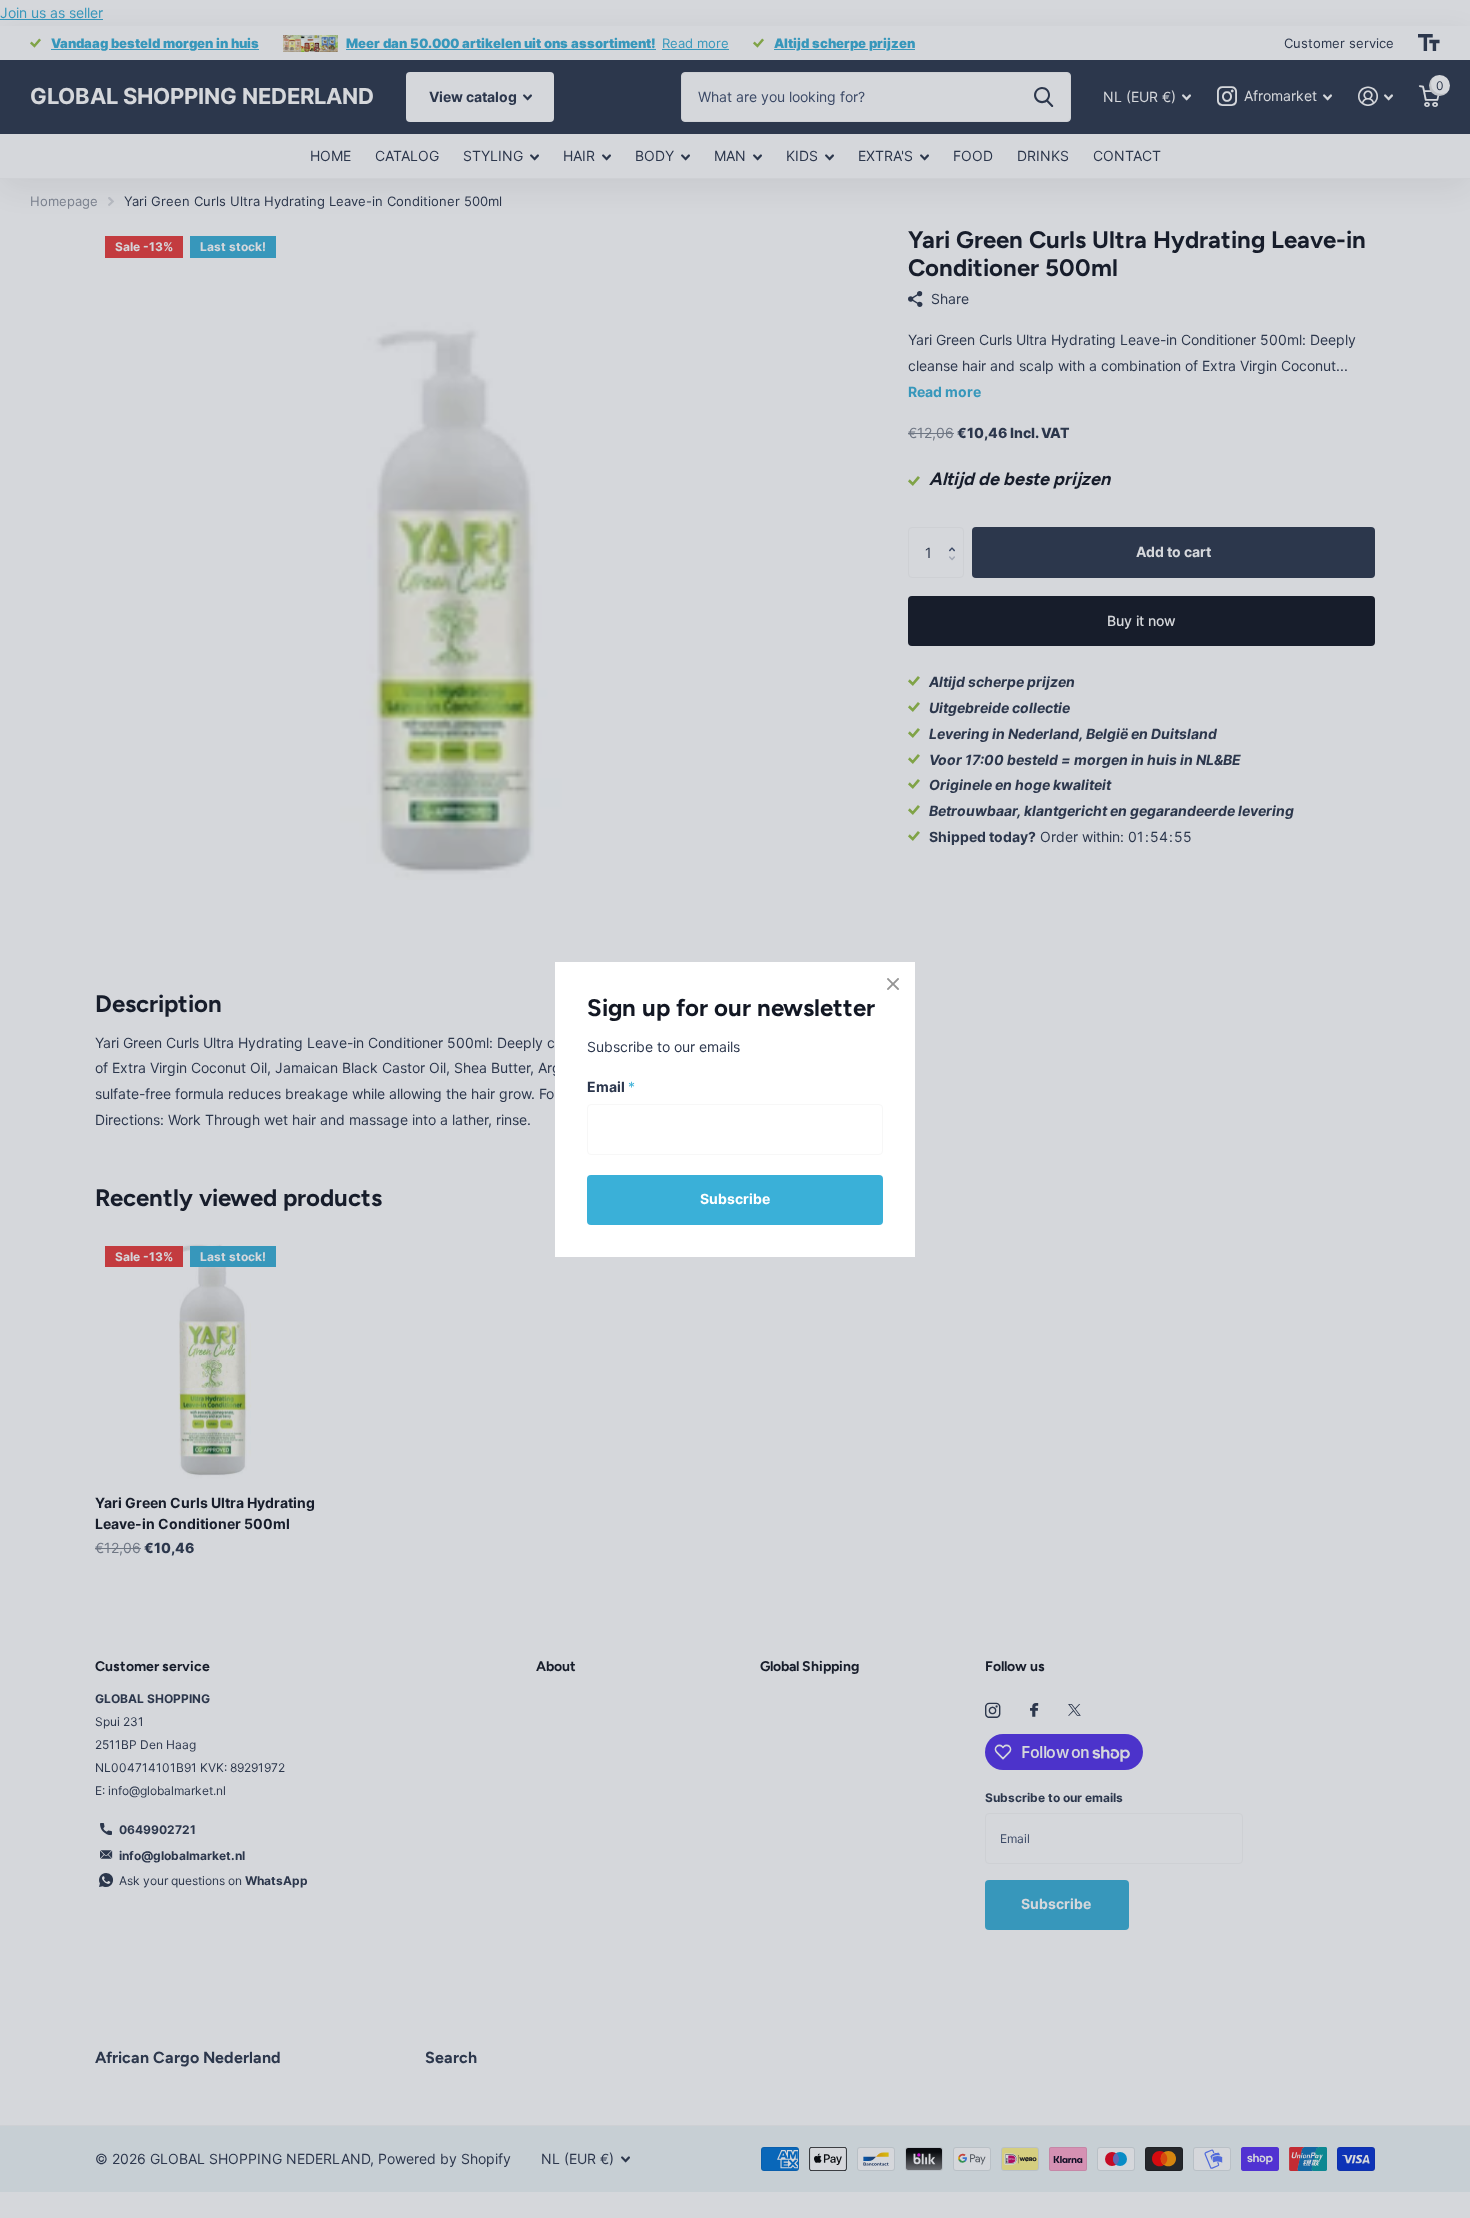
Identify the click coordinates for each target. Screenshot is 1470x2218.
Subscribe (735, 1198)
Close (893, 984)
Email (611, 1086)
